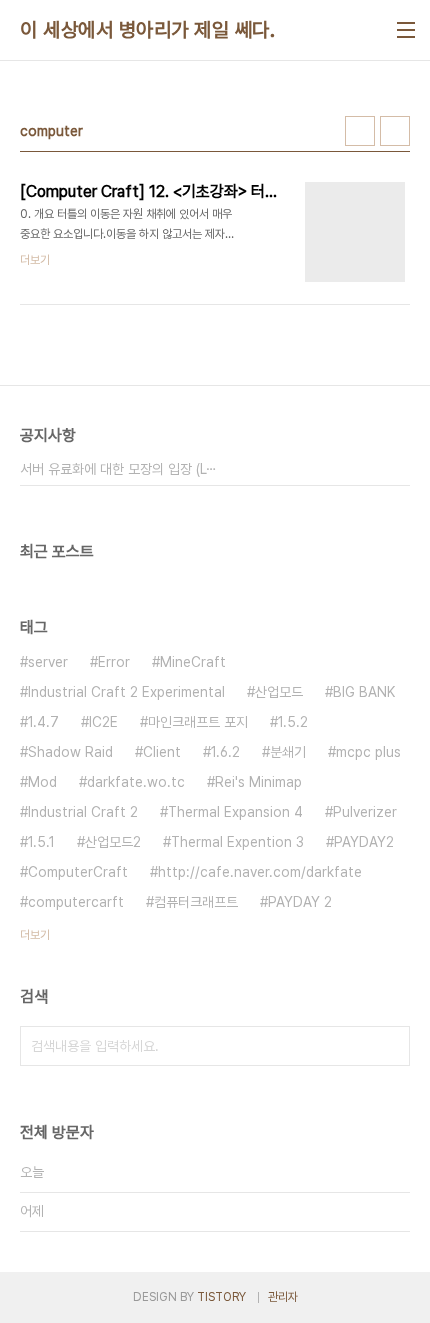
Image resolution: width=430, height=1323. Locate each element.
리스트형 (395, 131)
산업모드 (279, 692)
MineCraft (193, 662)
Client (162, 752)
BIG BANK (364, 692)
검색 (390, 1046)
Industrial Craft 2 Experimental (126, 692)
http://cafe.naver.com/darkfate (260, 872)
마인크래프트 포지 (198, 722)
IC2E (103, 722)
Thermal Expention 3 (237, 842)
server (48, 662)
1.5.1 (41, 842)
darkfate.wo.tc (136, 782)
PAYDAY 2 (300, 902)
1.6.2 (225, 752)
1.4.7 (43, 722)
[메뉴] (406, 30)
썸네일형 (360, 131)
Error (114, 662)
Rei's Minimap (258, 782)
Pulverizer (365, 812)
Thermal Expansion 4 (235, 812)
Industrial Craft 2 (83, 812)
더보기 (35, 935)
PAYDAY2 (364, 842)
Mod (42, 782)
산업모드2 (113, 842)
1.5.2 (293, 722)
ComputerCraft (78, 872)
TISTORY (221, 1297)
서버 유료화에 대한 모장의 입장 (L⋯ (118, 469)
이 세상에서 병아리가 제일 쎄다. (147, 30)
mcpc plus (368, 752)
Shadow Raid (70, 752)
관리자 (283, 1297)
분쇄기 (288, 752)
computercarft (76, 902)
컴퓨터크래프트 (196, 902)
